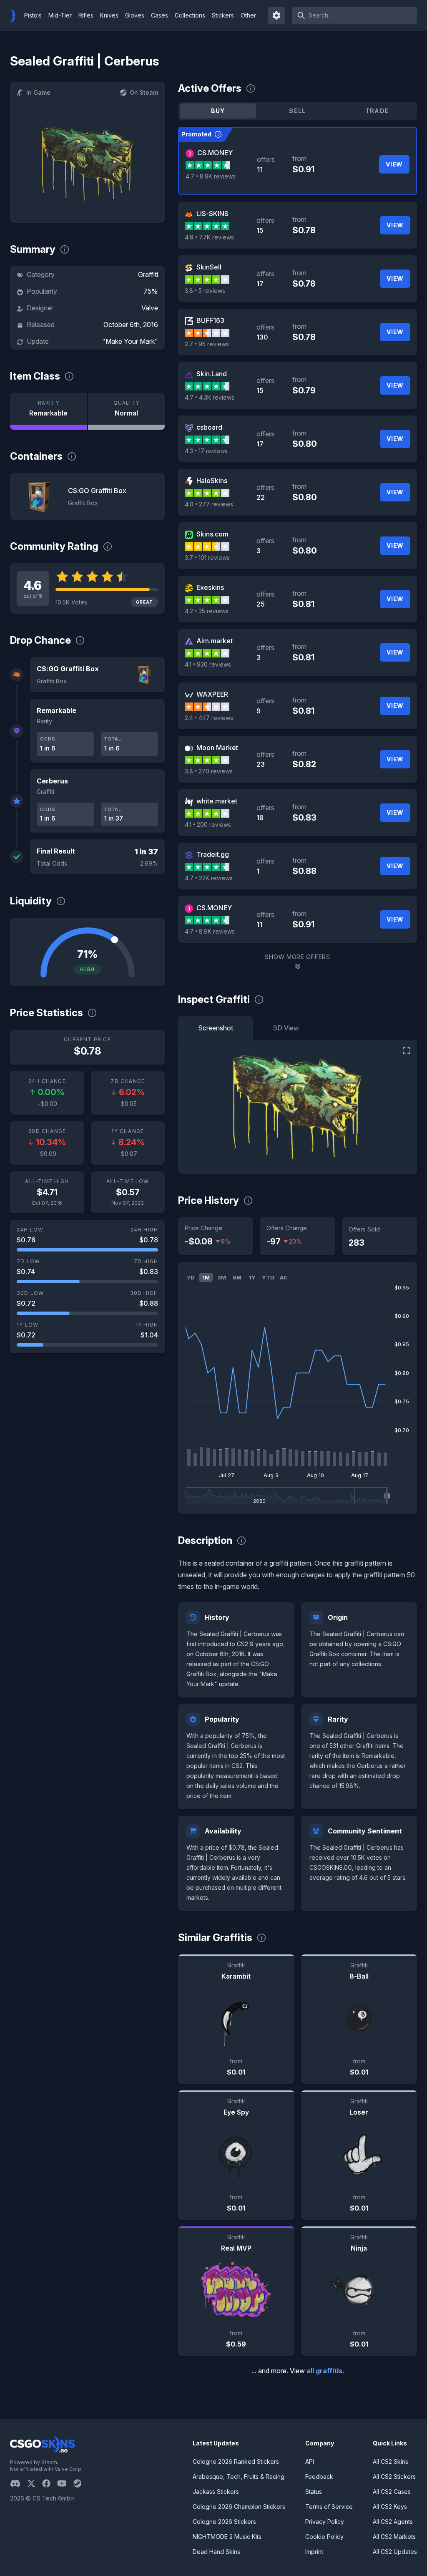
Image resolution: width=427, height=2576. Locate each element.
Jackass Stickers (216, 2492)
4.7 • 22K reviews (209, 878)
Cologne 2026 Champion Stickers (239, 2507)
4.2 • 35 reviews (207, 611)
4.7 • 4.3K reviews (210, 397)
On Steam (144, 92)
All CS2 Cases (392, 2492)
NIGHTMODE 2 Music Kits (227, 2537)
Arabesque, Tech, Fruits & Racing (239, 2477)
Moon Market (217, 748)
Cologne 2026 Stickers (224, 2522)
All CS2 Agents (393, 2522)
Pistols (33, 15)
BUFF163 (210, 320)
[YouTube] (65, 2483)
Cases (159, 15)
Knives (109, 15)
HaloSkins (212, 481)
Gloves (135, 15)
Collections (190, 15)
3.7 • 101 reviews (207, 558)
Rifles (86, 15)
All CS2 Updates (395, 2552)
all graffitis (324, 2371)
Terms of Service (329, 2507)
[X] (35, 2483)
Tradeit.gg (213, 854)
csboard (209, 427)
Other (248, 15)
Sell (298, 111)
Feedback (319, 2477)
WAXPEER (212, 694)
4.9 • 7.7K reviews (209, 237)
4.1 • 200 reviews (208, 825)
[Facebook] (50, 2483)
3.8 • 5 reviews (205, 291)
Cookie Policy (324, 2537)
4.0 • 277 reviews (209, 504)
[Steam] (81, 2483)
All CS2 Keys (390, 2507)
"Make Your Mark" (130, 341)
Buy (218, 111)
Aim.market (215, 641)
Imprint (314, 2552)
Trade (377, 111)
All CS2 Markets (394, 2537)
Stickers (223, 15)
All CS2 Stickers (394, 2477)
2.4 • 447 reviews (209, 718)
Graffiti (148, 274)
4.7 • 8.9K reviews (211, 176)
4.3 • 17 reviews (206, 451)
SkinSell (209, 267)
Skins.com (212, 534)
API (310, 2461)
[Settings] (277, 15)
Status (314, 2492)
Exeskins (210, 587)
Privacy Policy (325, 2522)
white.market (217, 801)
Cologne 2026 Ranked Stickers (236, 2461)
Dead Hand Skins (216, 2552)
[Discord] (19, 2483)
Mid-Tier (60, 15)
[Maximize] (407, 1050)
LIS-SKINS (212, 214)
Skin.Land (212, 374)
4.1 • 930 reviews (208, 664)
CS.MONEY (215, 153)
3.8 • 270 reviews (209, 771)
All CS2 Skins (391, 2461)
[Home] (16, 15)
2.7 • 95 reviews (207, 344)
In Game (38, 92)
